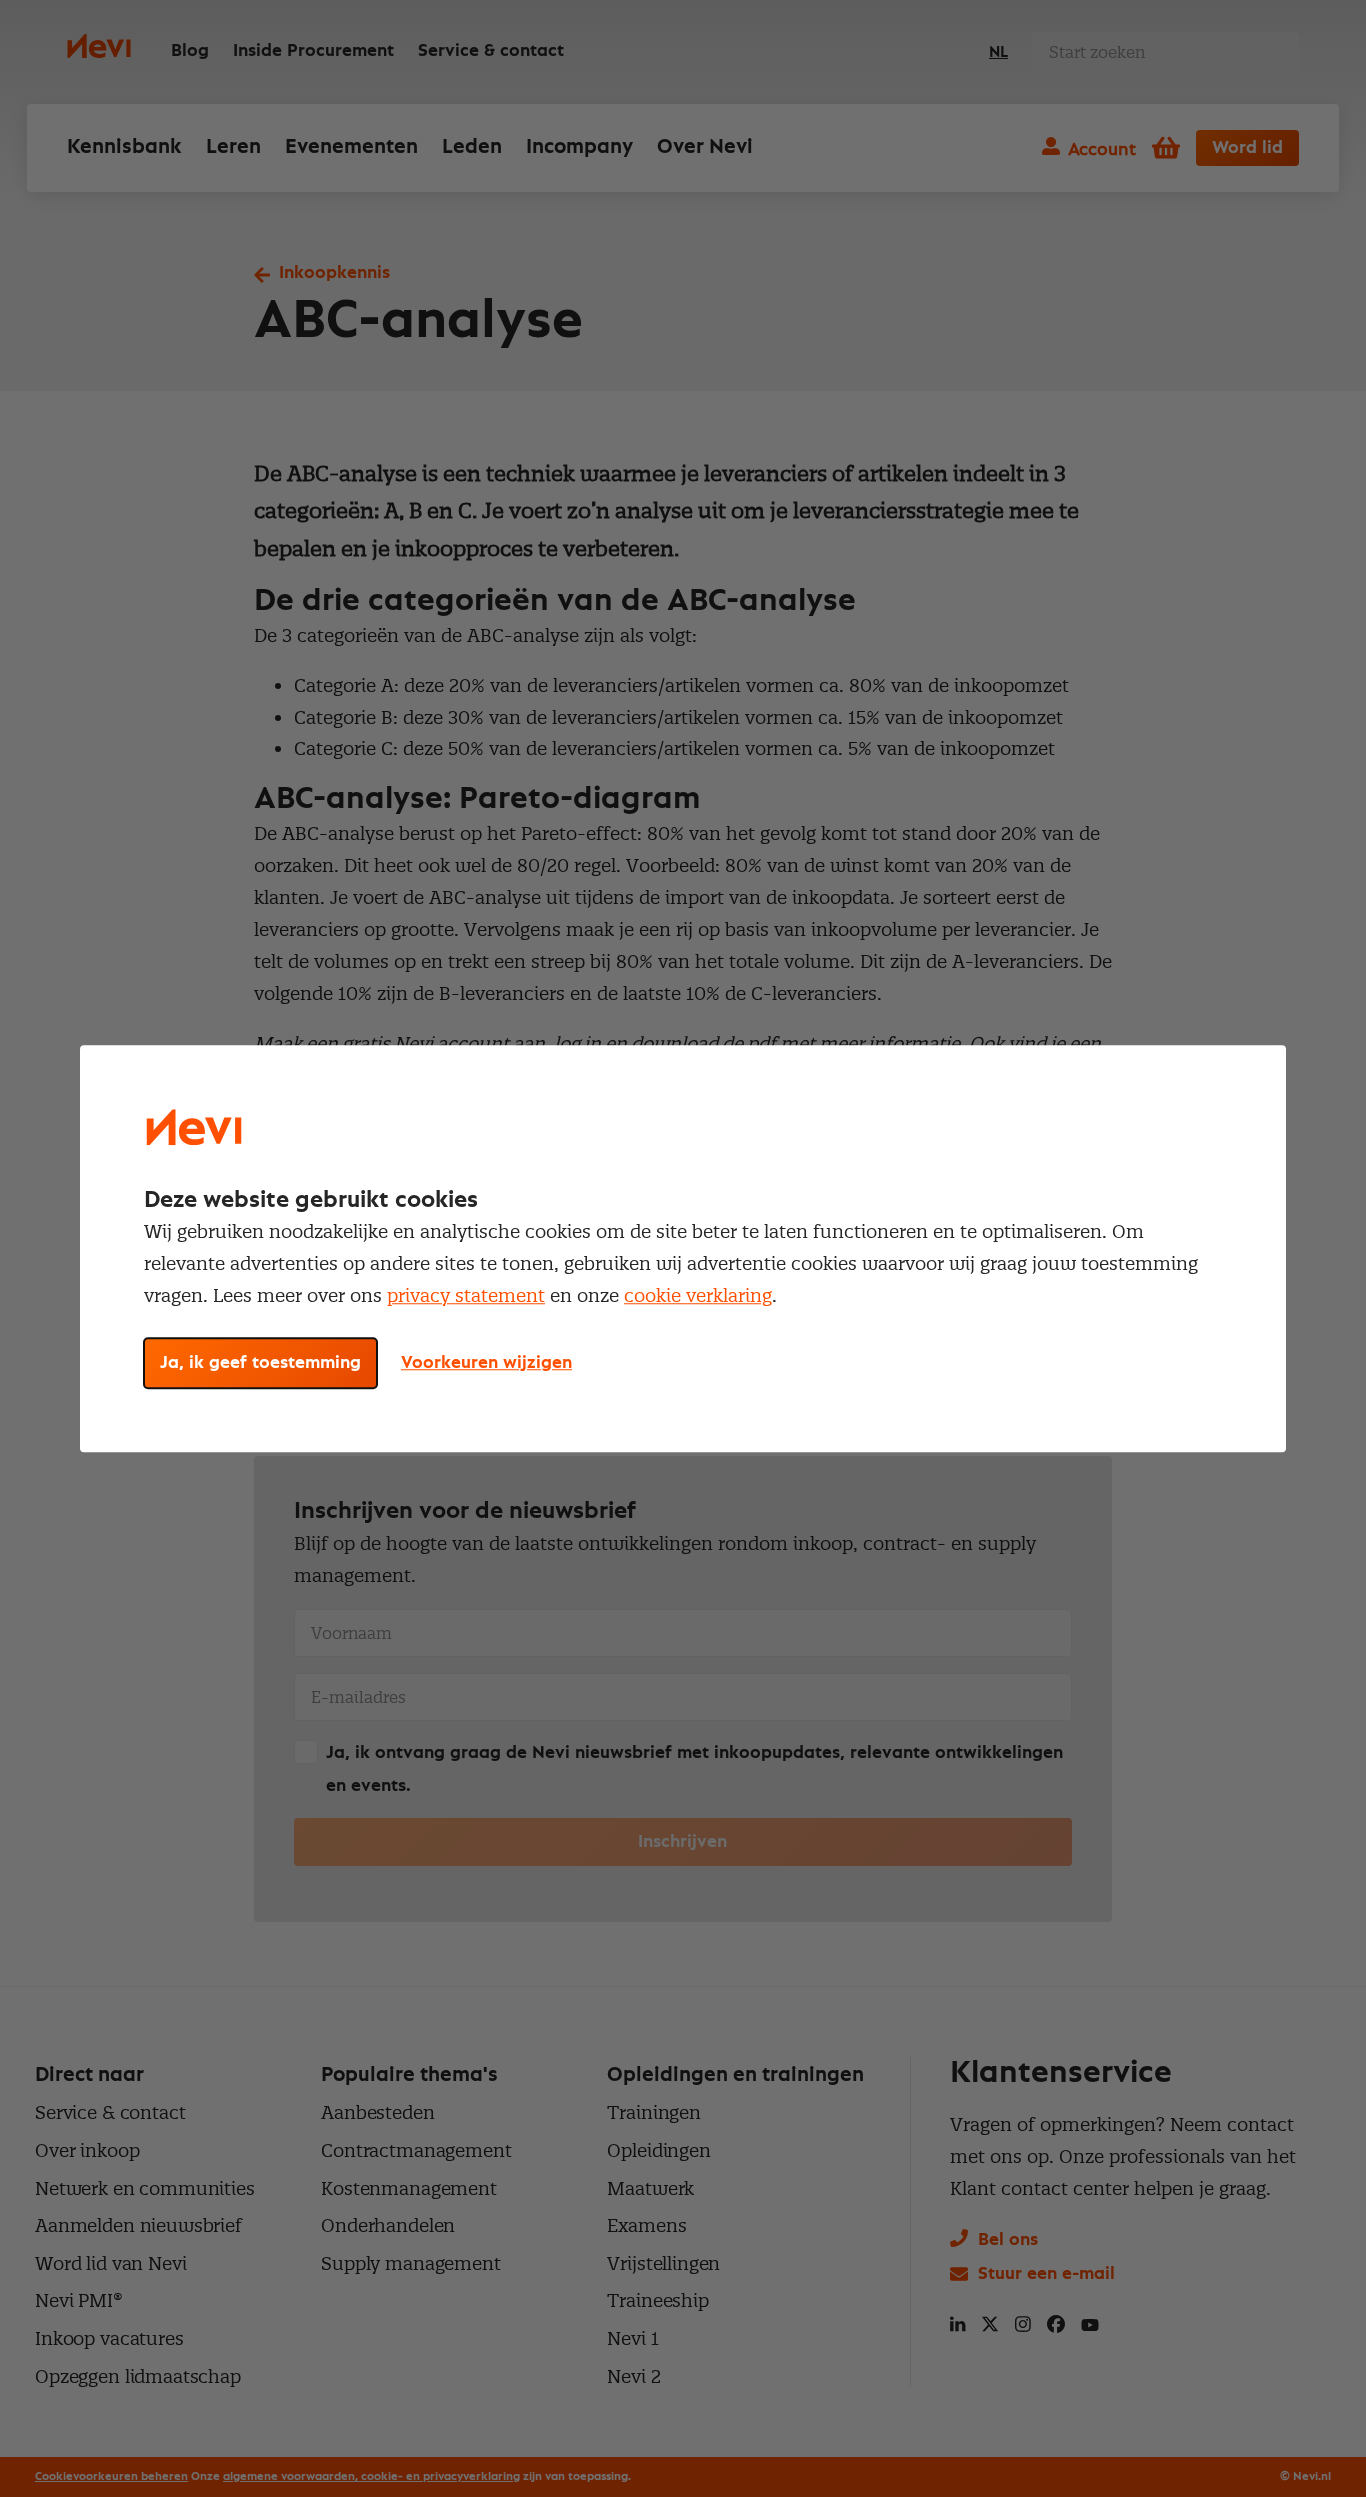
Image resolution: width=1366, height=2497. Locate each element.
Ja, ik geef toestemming (260, 1363)
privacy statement (466, 1295)
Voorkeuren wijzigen (486, 1363)
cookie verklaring (698, 1295)
